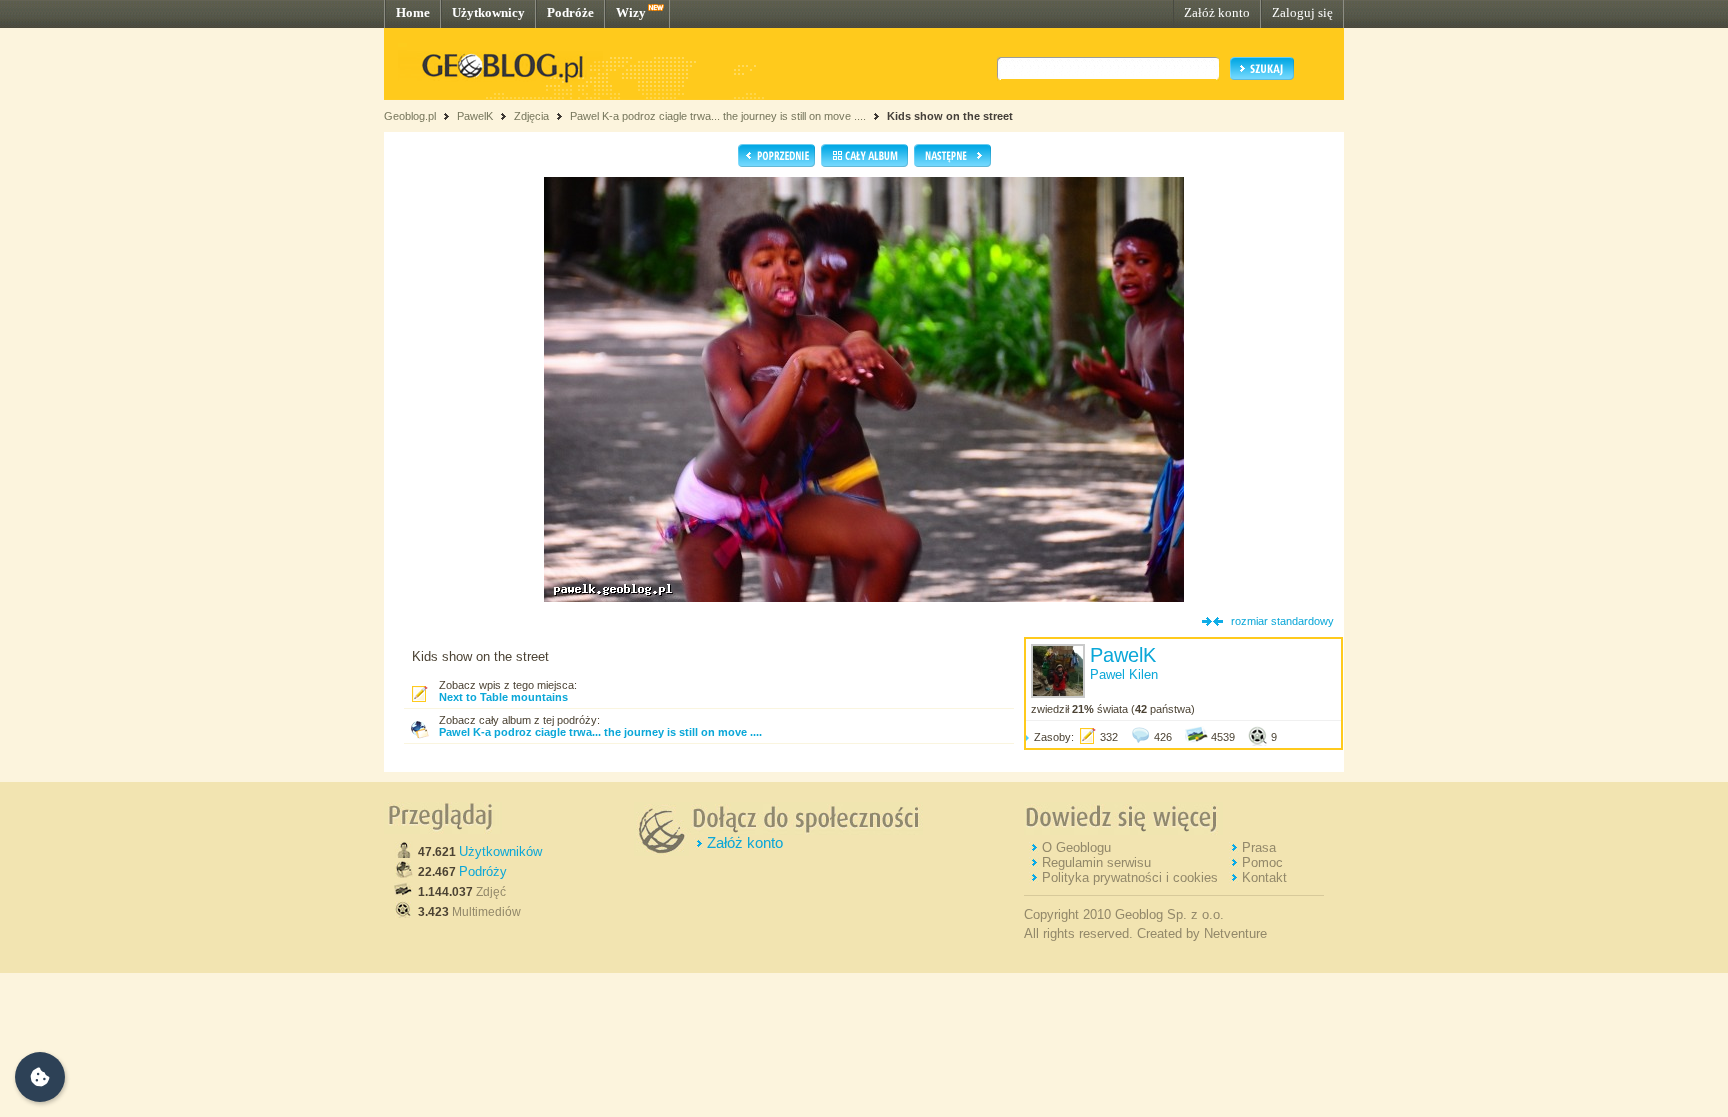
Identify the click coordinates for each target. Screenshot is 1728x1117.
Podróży (483, 871)
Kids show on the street (950, 116)
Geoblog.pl (410, 116)
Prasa (1259, 847)
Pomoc (1262, 862)
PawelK (475, 116)
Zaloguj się (1302, 12)
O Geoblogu (1076, 847)
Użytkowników (500, 851)
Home (413, 12)
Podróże (570, 12)
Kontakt (1264, 877)
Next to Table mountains (503, 697)
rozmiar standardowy (1282, 621)
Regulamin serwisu (1096, 862)
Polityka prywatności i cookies (1130, 877)
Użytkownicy (488, 12)
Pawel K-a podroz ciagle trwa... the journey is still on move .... (718, 116)
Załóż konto (1217, 12)
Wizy (631, 12)
